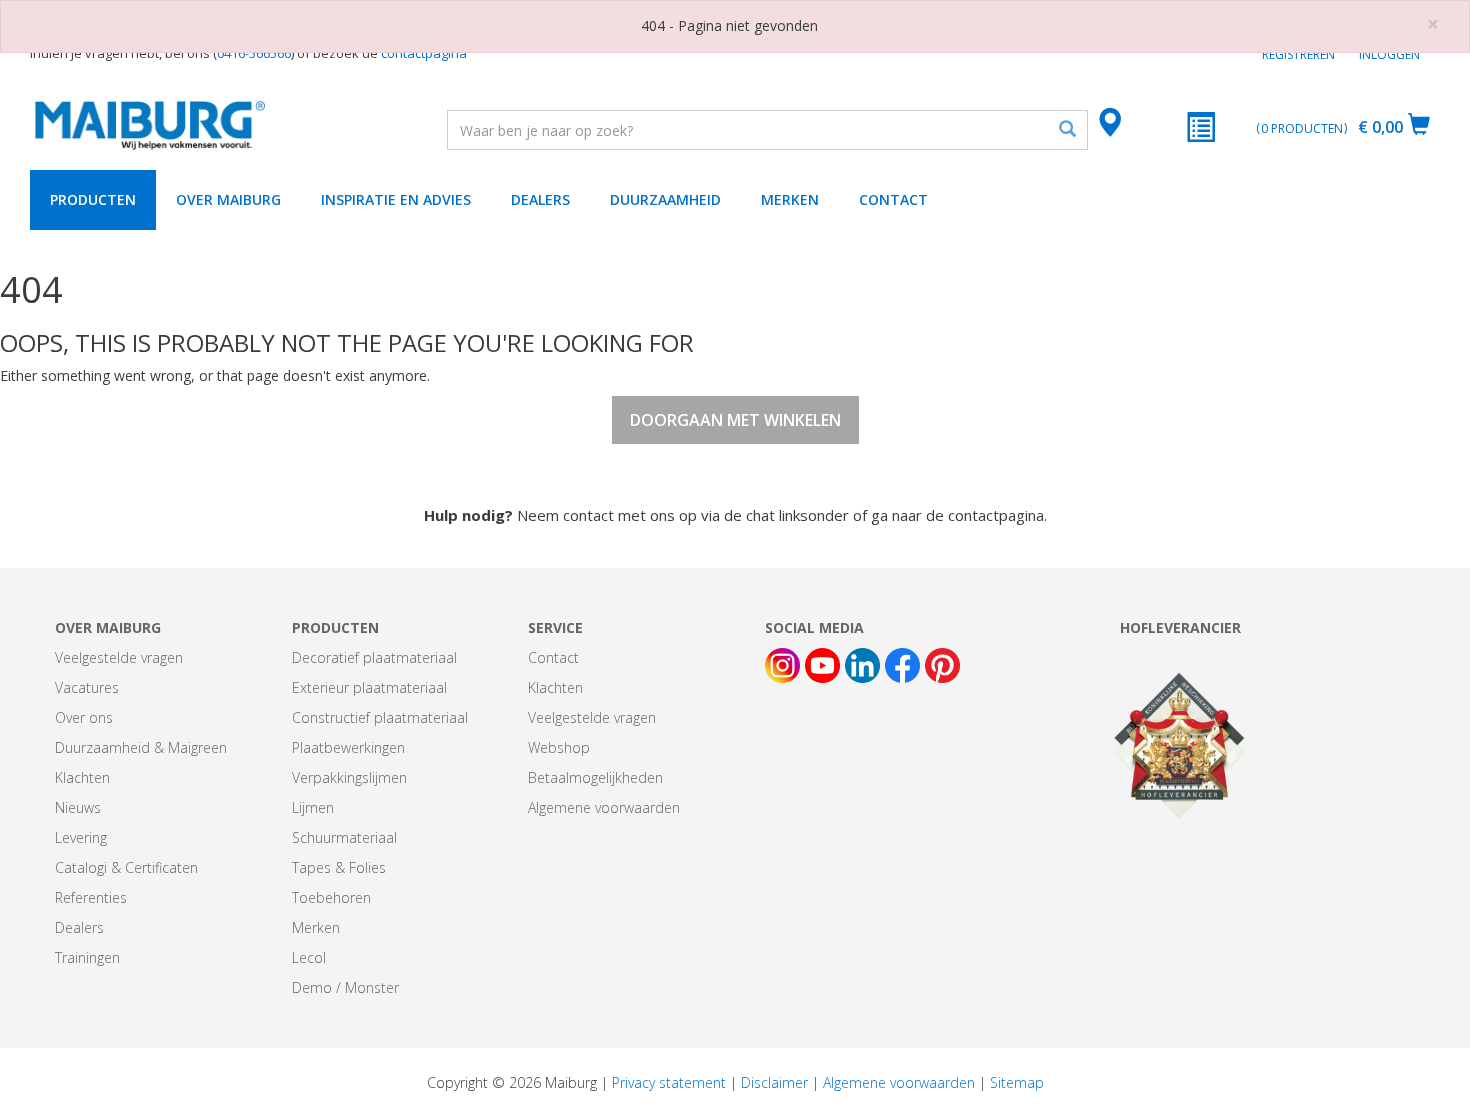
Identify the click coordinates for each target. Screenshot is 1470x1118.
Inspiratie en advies (396, 199)
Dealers (540, 199)
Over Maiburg (228, 199)
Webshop (559, 747)
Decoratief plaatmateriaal (374, 657)
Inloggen (1389, 54)
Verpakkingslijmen (349, 777)
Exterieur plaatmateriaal (369, 687)
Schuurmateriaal (344, 837)
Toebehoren (331, 897)
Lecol (309, 957)
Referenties (91, 897)
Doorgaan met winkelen (735, 420)
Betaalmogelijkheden (595, 777)
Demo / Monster (345, 987)
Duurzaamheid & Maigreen (141, 747)
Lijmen (313, 807)
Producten (93, 199)
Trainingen (87, 957)
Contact (893, 199)
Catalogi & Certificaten (126, 867)
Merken (790, 199)
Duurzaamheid (665, 199)
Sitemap (1017, 1082)
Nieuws (78, 807)
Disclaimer (774, 1082)
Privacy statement (669, 1082)
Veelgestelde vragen (119, 657)
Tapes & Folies (339, 867)
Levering (81, 837)
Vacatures (87, 687)
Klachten (82, 777)
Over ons (84, 717)
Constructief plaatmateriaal (380, 717)
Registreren (1298, 54)
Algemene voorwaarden (604, 807)
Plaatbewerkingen (348, 747)
